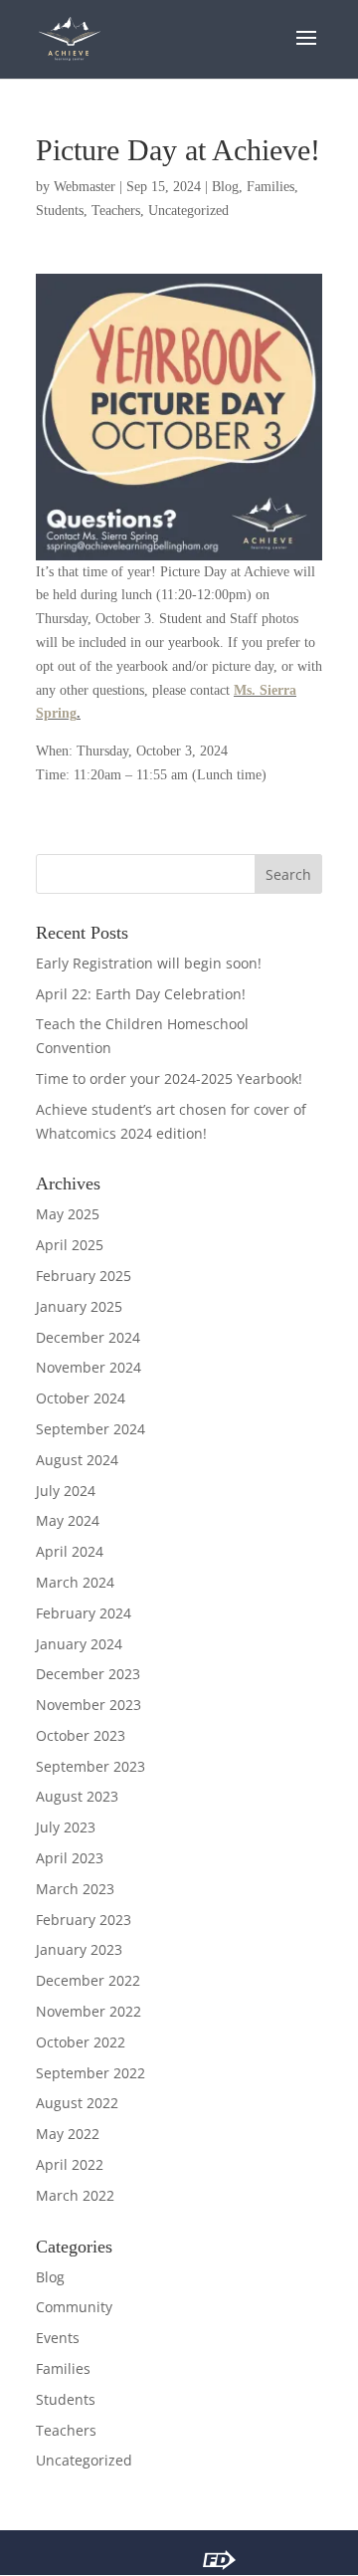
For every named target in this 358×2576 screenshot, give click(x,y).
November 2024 (89, 1367)
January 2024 (79, 1644)
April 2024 (70, 1551)
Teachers (116, 211)
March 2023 (75, 1889)
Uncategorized (188, 211)
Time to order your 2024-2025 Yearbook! (169, 1078)
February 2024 (84, 1613)
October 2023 (81, 1735)
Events (58, 2338)
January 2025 (79, 1306)
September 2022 (90, 2073)
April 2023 (70, 1858)
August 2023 (77, 1796)
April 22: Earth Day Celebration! (141, 994)
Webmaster (85, 187)
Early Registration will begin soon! (149, 963)
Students (60, 211)
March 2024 (75, 1582)
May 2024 (68, 1520)
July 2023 (66, 1827)
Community (74, 2307)
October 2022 (81, 2042)
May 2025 (68, 1214)
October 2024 (81, 1398)
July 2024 (66, 1491)
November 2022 (89, 2011)
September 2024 (90, 1429)
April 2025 (70, 1245)
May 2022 (68, 2134)
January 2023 (79, 1949)
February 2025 (84, 1276)
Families (270, 187)
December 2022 (88, 1980)
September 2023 (90, 1766)
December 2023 (88, 1674)
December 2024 (88, 1337)
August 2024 (77, 1460)
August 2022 (77, 2103)
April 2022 (70, 2164)
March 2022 (75, 2195)
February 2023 (84, 1920)
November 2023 (89, 1705)
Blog (225, 187)
